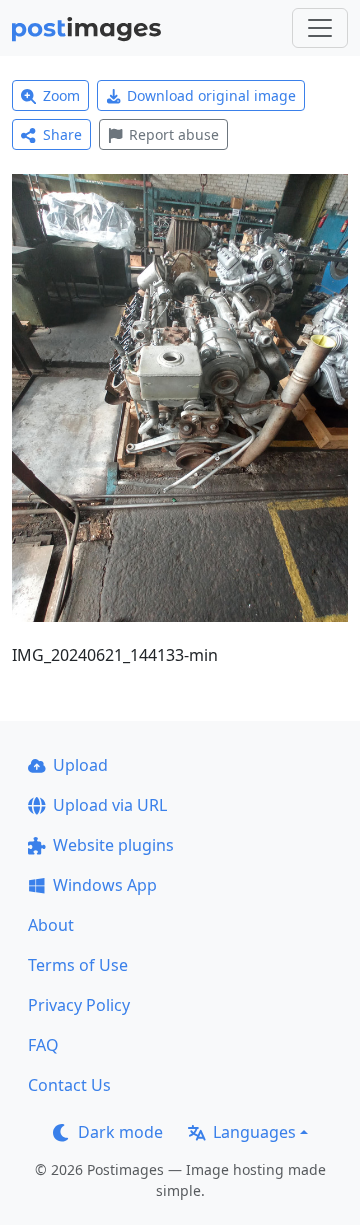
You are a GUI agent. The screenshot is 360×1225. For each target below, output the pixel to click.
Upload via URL (110, 805)
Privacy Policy (79, 1005)
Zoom (61, 95)
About (51, 925)
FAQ (43, 1045)
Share (62, 134)
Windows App (105, 885)
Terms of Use (78, 965)
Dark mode (120, 1132)
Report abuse (174, 134)
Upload (80, 765)
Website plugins (113, 845)
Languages (254, 1132)
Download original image (211, 95)
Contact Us (69, 1085)
